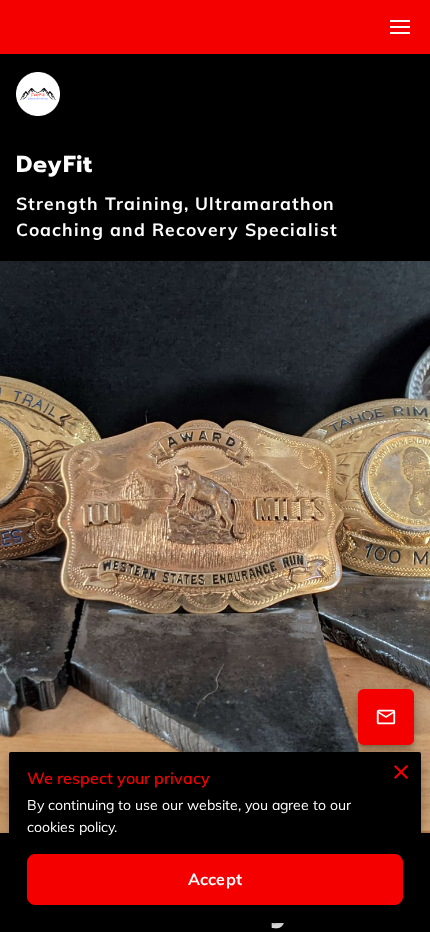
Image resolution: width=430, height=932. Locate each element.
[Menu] (400, 27)
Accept (215, 879)
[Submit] (386, 717)
